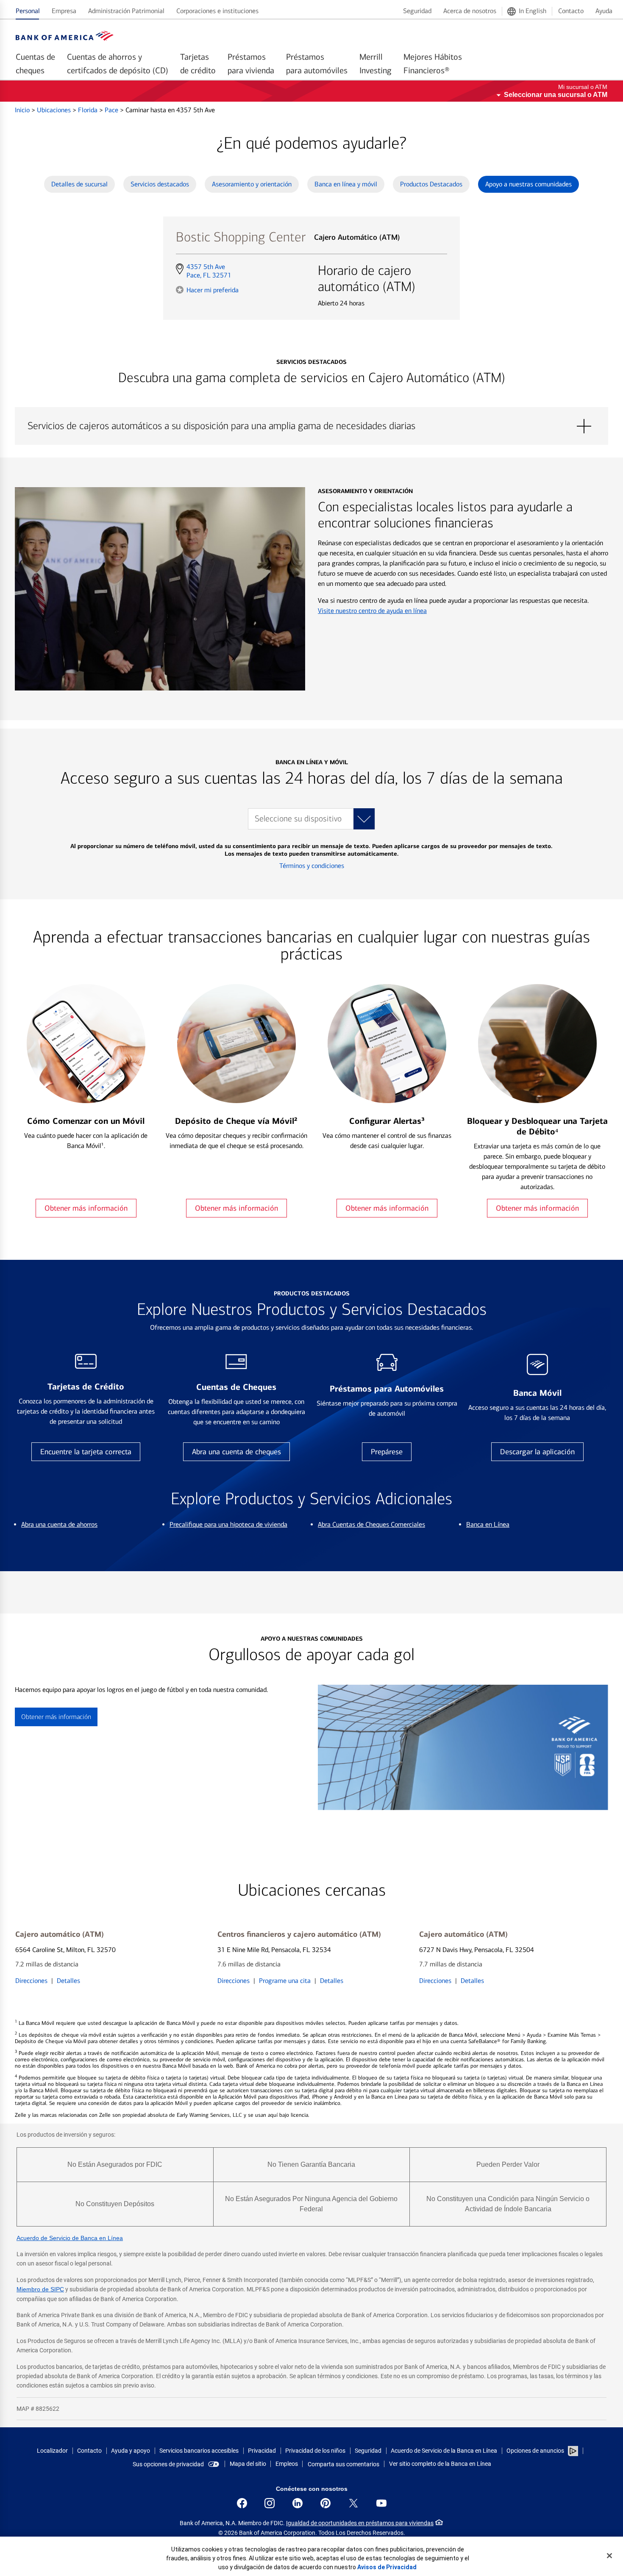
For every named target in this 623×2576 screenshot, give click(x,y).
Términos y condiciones (312, 866)
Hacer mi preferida (213, 290)
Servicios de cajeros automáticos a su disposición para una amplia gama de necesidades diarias (311, 426)
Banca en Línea (488, 1524)
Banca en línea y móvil (346, 184)
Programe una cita (285, 1981)
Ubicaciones (55, 110)
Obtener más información (86, 1208)
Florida (89, 110)
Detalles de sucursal (79, 184)
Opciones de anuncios (536, 2451)
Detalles (68, 1981)
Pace (112, 110)
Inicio (23, 110)
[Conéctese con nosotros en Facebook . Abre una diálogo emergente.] (242, 2503)
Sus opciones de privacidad (168, 2464)
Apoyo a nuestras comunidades (528, 184)
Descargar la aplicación (537, 1452)
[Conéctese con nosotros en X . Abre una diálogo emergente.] (353, 2503)
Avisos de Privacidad (387, 2567)
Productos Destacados (431, 184)
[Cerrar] (609, 2556)
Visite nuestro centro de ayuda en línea (372, 611)
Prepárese (387, 1452)
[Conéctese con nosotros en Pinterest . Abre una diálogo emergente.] (325, 2503)
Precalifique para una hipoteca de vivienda (228, 1524)
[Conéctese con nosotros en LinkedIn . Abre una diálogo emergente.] (298, 2503)
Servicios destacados (160, 184)
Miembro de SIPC (40, 2289)
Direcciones (31, 1981)
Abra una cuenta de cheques (236, 1452)
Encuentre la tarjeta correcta (86, 1452)
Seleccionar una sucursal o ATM (556, 95)
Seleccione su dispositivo (298, 819)
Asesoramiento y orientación (252, 184)
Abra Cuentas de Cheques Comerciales (371, 1524)
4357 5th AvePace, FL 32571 (209, 271)
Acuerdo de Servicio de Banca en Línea (70, 2238)
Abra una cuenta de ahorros (59, 1524)
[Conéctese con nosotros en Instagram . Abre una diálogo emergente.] (270, 2503)
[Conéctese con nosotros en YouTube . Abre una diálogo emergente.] (381, 2503)
